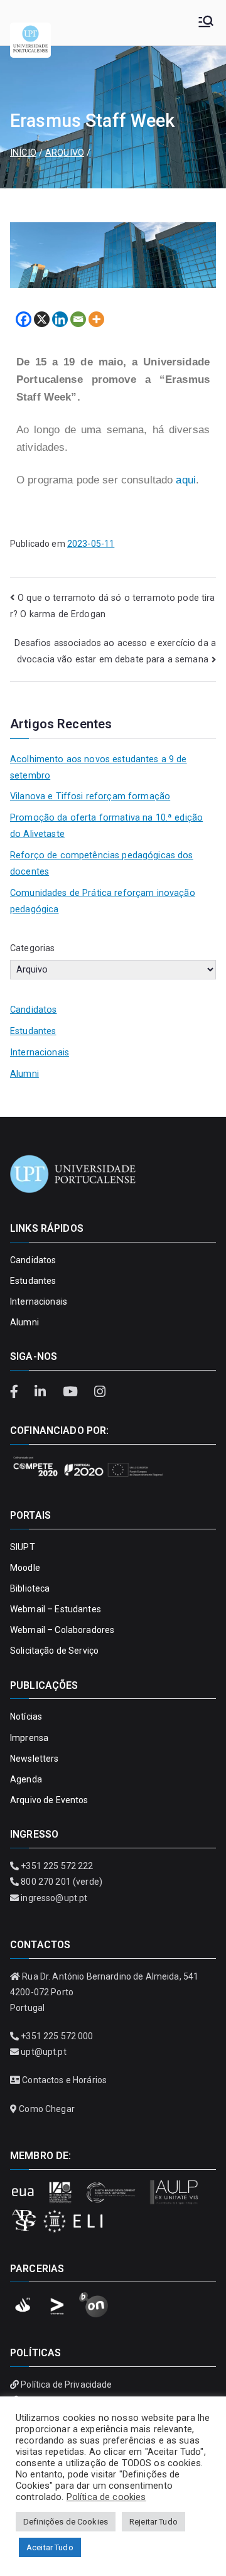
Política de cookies (106, 2497)
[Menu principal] (206, 23)
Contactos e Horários (64, 2080)
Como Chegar (47, 2109)
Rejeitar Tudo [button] (153, 2522)
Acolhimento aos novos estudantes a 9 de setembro (99, 768)
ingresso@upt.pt (54, 1898)
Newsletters (35, 1759)
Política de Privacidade (66, 2385)
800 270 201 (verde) (62, 1882)
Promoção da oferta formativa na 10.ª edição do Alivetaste (106, 826)
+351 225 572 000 (57, 2036)
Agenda (26, 1779)
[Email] (78, 319)
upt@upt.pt (43, 2052)
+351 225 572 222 (57, 1866)
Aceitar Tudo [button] (50, 2547)
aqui (186, 480)
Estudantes (33, 1031)
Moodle (25, 1568)
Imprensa (29, 1738)
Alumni (24, 1074)
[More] (96, 319)
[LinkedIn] (42, 1392)
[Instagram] (100, 1392)
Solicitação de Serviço (54, 1651)
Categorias (32, 948)
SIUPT (23, 1547)
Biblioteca (30, 1588)
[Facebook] (24, 319)
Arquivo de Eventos (49, 1800)
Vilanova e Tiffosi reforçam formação (90, 796)
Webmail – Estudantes (56, 1609)
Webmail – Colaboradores (62, 1630)
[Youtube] (72, 1392)
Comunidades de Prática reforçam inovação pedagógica (103, 901)
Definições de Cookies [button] (66, 2522)
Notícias (26, 1716)
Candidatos (33, 1010)
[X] (42, 319)
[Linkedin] (60, 319)
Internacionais (40, 1053)
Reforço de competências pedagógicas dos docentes (102, 864)
